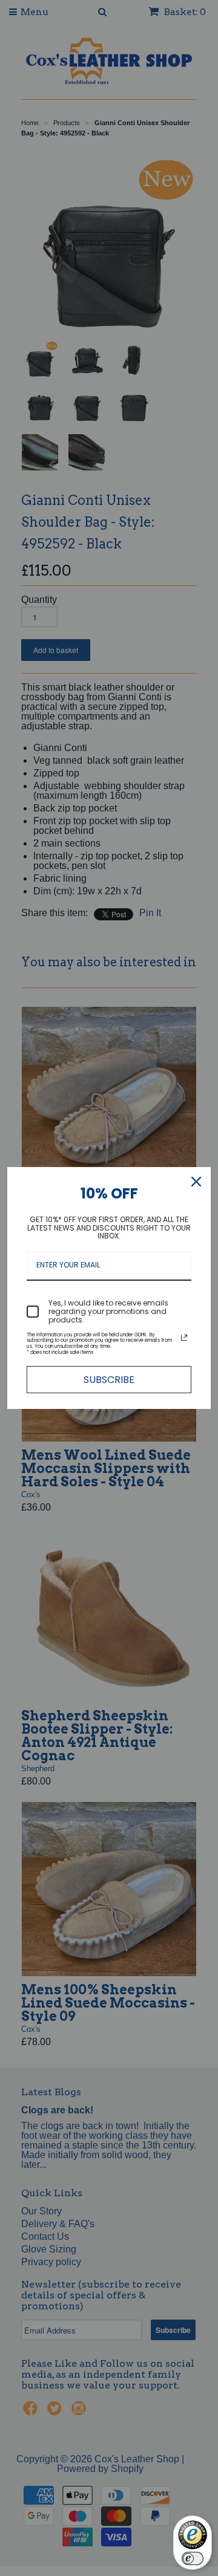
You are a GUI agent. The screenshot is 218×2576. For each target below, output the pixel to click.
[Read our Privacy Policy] (184, 1338)
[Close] (196, 1182)
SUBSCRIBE (109, 1380)
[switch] (193, 2558)
